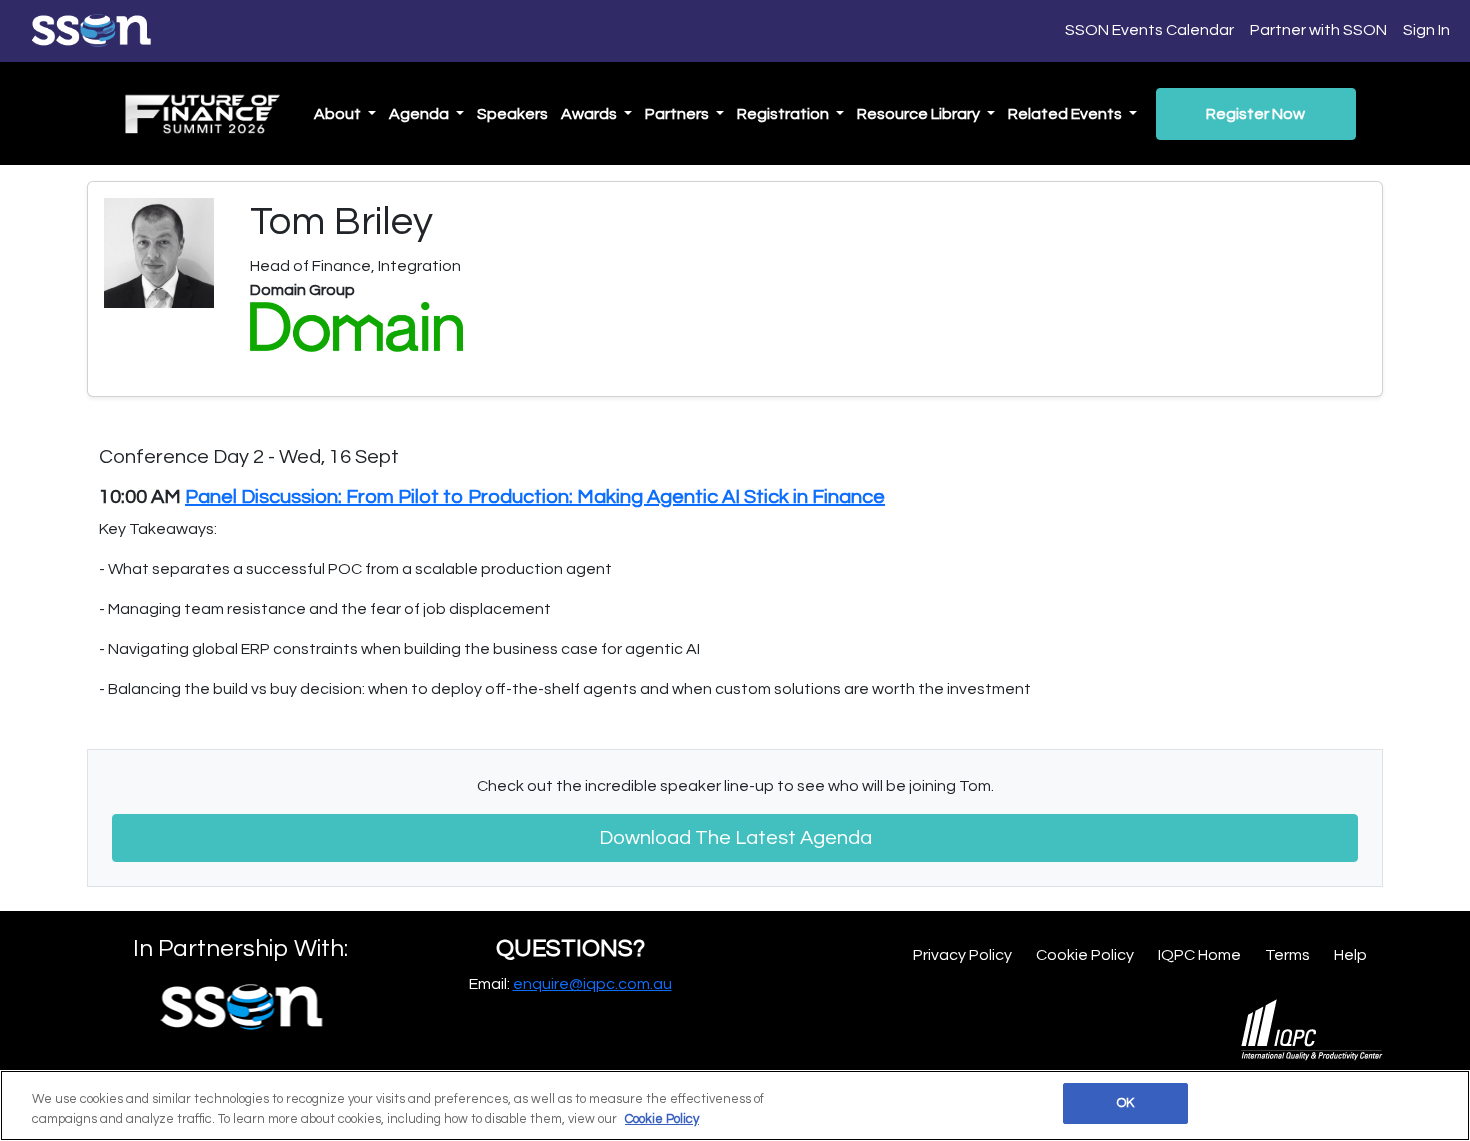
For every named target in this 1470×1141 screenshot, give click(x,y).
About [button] (339, 114)
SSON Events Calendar (1149, 30)
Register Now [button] (1255, 114)
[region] (735, 1105)
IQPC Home (1199, 955)
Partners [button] (678, 114)
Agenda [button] (420, 114)
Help (1350, 955)
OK (1125, 1103)
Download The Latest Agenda (735, 838)
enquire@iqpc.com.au (592, 984)
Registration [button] (784, 114)
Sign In (1426, 30)
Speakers (512, 114)
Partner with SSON (1318, 30)
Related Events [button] (1066, 114)
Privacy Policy (962, 955)
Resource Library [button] (920, 114)
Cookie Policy (1085, 955)
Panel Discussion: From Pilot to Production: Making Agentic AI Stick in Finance (535, 497)
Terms (1287, 955)
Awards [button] (590, 114)
